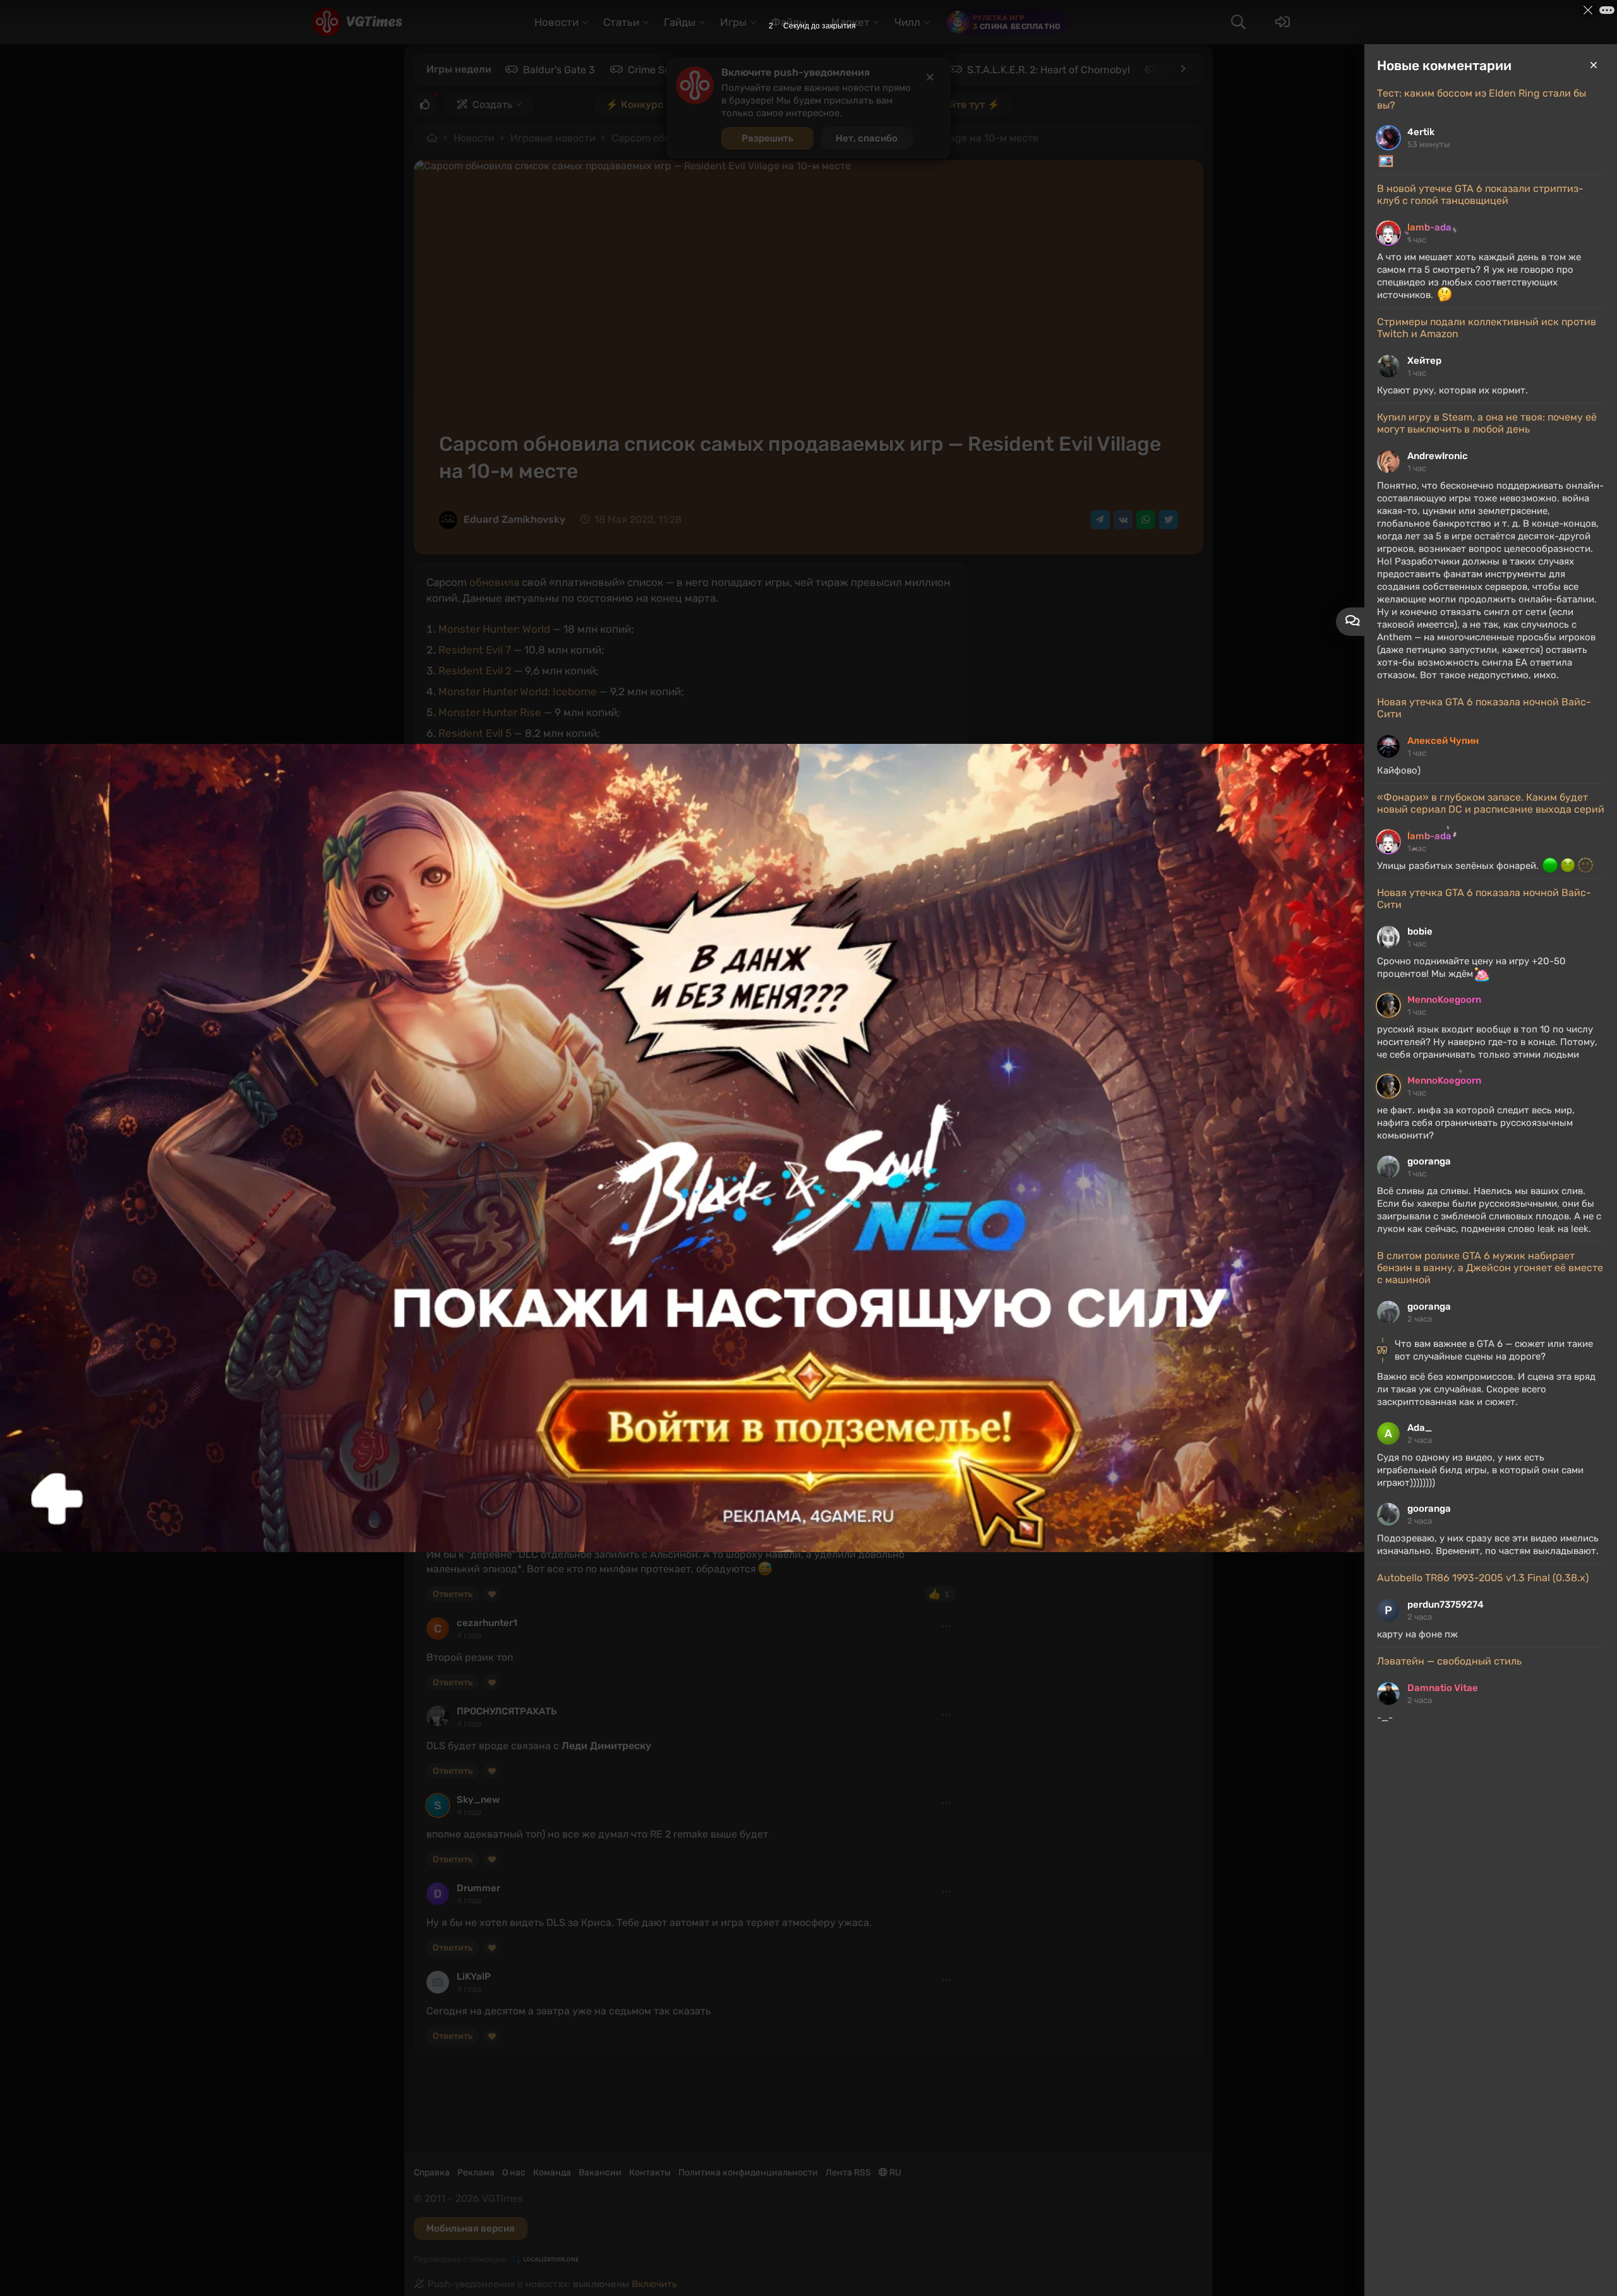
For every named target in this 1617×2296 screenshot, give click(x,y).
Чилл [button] (907, 22)
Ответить (453, 1594)
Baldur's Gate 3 (559, 70)
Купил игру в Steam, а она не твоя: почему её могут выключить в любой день (1487, 423)
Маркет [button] (851, 22)
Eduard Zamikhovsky (514, 519)
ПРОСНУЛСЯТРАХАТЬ (507, 1711)
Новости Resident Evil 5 (487, 1187)
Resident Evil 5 (475, 733)
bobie (1420, 931)
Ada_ (1420, 1428)
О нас (514, 2173)
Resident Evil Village (495, 816)
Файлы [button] (789, 22)
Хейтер (1424, 361)
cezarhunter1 (487, 1623)
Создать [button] (492, 105)
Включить (654, 2284)
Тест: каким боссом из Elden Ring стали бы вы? (1482, 99)
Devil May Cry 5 (905, 1000)
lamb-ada (1429, 227)
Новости (474, 138)
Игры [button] (733, 22)
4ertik (1421, 132)
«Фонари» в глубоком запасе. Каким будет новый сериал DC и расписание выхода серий (1491, 803)
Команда (552, 2173)
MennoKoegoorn (1444, 1000)
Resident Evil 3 (744, 1000)
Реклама (476, 2173)
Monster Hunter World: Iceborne (518, 691)
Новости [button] (556, 22)
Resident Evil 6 (475, 754)
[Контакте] (1123, 520)
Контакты (650, 2173)
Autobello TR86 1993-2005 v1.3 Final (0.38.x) (1483, 1578)
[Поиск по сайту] (1238, 22)
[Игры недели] (1182, 69)
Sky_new (478, 1800)
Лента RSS (848, 2173)
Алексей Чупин (1443, 741)
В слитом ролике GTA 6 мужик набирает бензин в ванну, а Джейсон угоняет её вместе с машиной (1490, 1268)
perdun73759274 (1446, 1605)
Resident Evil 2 (475, 671)
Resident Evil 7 (475, 650)
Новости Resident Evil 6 (604, 1187)
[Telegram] (1100, 520)
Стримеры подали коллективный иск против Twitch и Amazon (1487, 328)
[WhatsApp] (1146, 520)
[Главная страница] (357, 22)
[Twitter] (1169, 520)
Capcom (454, 1203)
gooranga (1429, 1161)
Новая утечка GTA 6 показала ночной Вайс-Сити (1484, 708)
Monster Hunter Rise (490, 712)
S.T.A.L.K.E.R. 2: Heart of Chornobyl (1049, 70)
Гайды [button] (680, 22)
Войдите (456, 1488)
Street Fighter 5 (478, 796)
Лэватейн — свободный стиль (1449, 1661)
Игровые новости (553, 138)
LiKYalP (474, 1976)
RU (894, 2173)
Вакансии (600, 2173)
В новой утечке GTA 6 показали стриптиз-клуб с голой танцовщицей (1480, 194)
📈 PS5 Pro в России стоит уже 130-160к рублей (560, 1116)
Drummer (478, 1888)
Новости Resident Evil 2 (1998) (735, 1187)
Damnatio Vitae (1443, 1688)
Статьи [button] (621, 22)
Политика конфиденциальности (748, 2173)
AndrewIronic (1438, 456)
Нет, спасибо (867, 138)
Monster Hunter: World (494, 629)
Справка (432, 2173)
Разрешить (767, 138)
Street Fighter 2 (478, 775)
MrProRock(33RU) (497, 1520)
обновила (494, 582)
